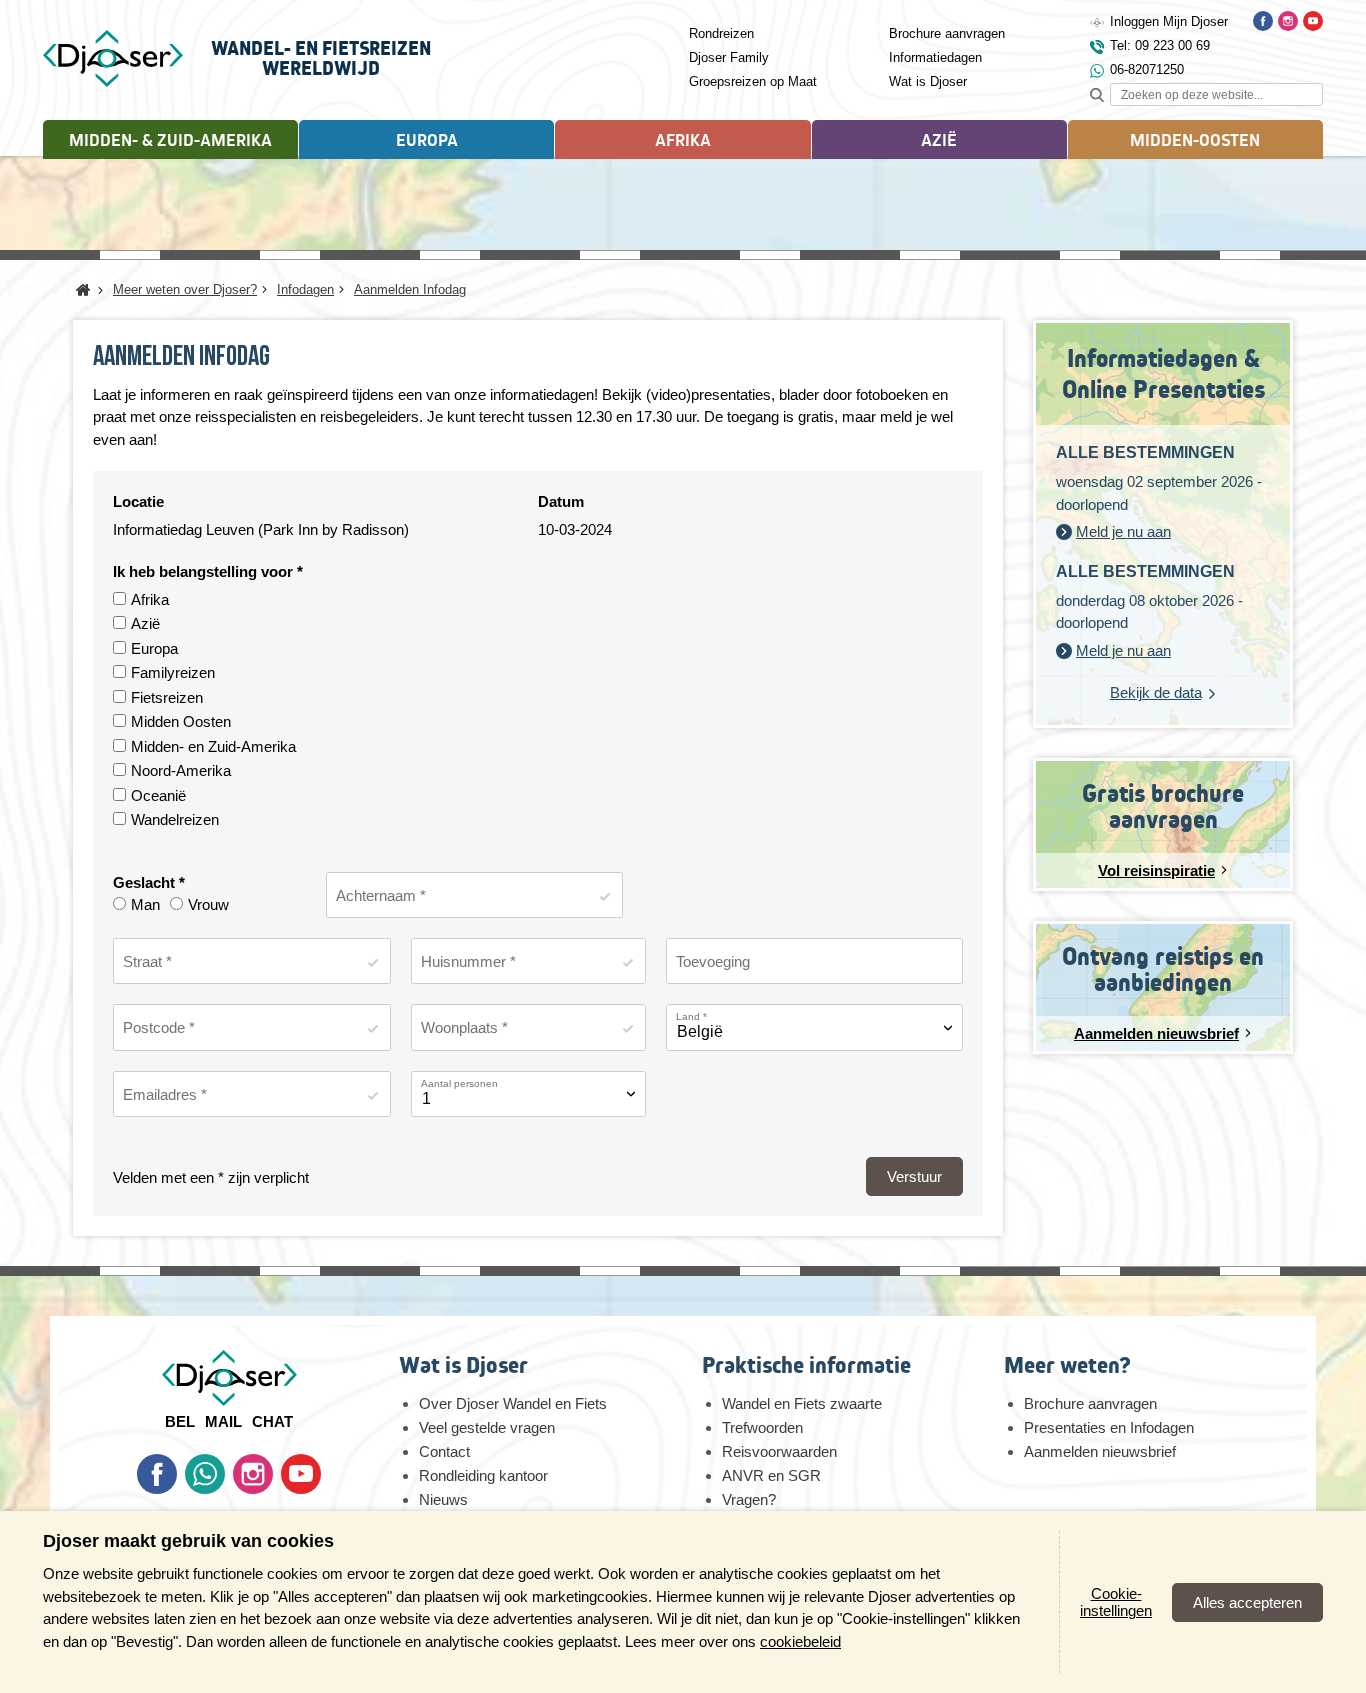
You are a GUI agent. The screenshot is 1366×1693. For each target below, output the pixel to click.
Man (145, 904)
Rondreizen (721, 33)
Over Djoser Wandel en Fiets (513, 1403)
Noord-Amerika (181, 770)
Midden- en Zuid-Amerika (213, 746)
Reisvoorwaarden (779, 1451)
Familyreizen (173, 672)
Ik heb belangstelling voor (205, 571)
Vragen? (749, 1499)
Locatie (138, 501)
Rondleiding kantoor (483, 1475)
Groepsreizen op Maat (753, 81)
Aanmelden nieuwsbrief (1100, 1451)
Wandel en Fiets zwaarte (802, 1403)
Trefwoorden (762, 1427)
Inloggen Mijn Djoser (1169, 21)
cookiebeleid (800, 1641)
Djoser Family (729, 57)
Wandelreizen (175, 819)
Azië (145, 623)
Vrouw (208, 904)
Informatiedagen (935, 57)
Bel (180, 1421)
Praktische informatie (806, 1365)
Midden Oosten (181, 721)
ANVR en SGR (771, 1475)
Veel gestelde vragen (487, 1427)
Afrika (150, 599)
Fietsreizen (167, 697)
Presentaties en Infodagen (1109, 1427)
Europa (154, 648)
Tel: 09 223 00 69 (1160, 45)
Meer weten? (1067, 1365)
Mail (223, 1421)
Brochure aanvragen (947, 33)
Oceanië (158, 795)
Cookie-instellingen (1116, 1602)
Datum (561, 501)
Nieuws (443, 1499)
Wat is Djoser (928, 81)
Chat (272, 1421)
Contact (444, 1451)
